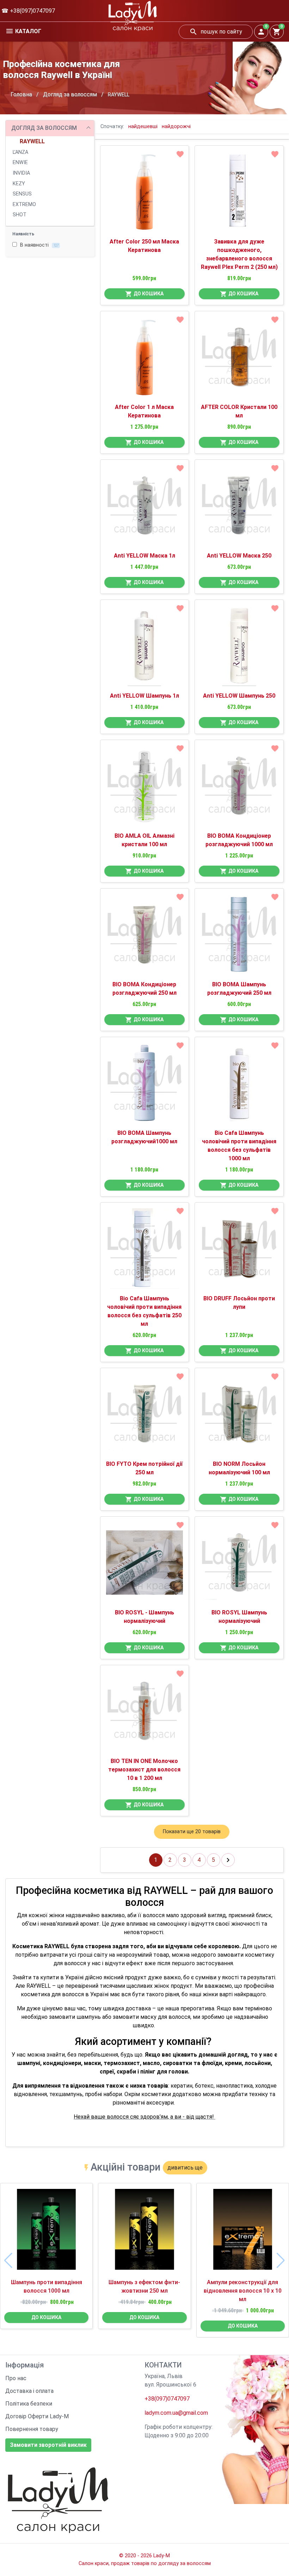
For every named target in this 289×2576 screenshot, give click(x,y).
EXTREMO (24, 204)
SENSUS (22, 194)
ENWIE (20, 162)
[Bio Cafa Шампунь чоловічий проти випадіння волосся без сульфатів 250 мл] (145, 1251)
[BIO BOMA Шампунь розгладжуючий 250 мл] (239, 937)
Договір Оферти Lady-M (37, 2416)
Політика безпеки (29, 2404)
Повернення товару (32, 2429)
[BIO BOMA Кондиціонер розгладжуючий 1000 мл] (239, 789)
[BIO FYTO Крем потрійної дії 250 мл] (145, 1417)
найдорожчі (176, 127)
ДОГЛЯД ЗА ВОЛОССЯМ (44, 128)
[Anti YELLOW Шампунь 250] (239, 649)
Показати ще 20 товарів (192, 1832)
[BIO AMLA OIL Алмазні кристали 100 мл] (145, 789)
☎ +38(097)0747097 (28, 11)
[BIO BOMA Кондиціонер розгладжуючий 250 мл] (145, 937)
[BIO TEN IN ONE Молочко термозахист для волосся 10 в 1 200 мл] (145, 1714)
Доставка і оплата (29, 2391)
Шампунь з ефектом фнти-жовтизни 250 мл (144, 2286)
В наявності (39, 245)
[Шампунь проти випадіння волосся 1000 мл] (46, 2232)
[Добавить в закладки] (180, 154)
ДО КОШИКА (149, 294)
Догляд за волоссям (70, 94)
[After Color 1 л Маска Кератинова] (145, 360)
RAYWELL (32, 141)
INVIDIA (21, 173)
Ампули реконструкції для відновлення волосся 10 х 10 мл (243, 2291)
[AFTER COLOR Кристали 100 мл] (239, 360)
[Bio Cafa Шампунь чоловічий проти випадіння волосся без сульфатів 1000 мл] (239, 1086)
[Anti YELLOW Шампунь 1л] (145, 649)
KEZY (19, 184)
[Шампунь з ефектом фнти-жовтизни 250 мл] (144, 2232)
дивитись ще (185, 2168)
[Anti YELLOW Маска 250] (239, 508)
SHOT (20, 215)
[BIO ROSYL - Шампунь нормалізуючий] (145, 1565)
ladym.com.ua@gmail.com (176, 2413)
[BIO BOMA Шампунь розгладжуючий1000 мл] (145, 1086)
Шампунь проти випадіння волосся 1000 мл (47, 2286)
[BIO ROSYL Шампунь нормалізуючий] (239, 1565)
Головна (21, 94)
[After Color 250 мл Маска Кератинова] (145, 194)
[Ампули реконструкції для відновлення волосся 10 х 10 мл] (243, 2232)
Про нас (16, 2378)
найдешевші (143, 127)
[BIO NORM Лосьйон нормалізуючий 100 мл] (239, 1417)
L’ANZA (20, 152)
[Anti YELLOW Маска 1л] (145, 508)
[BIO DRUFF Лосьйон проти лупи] (239, 1251)
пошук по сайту (221, 32)
